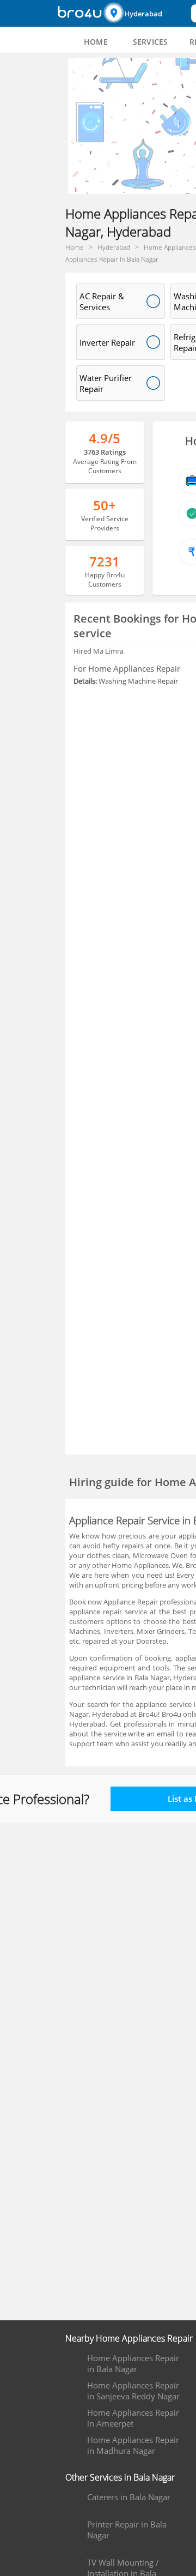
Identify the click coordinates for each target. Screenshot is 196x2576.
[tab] (96, 42)
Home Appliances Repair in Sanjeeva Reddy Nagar (133, 2391)
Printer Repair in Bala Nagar (127, 2530)
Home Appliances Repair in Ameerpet (133, 2418)
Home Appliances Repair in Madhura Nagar (133, 2445)
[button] (146, 13)
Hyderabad (143, 14)
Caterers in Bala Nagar (129, 2497)
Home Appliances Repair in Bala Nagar (133, 2363)
